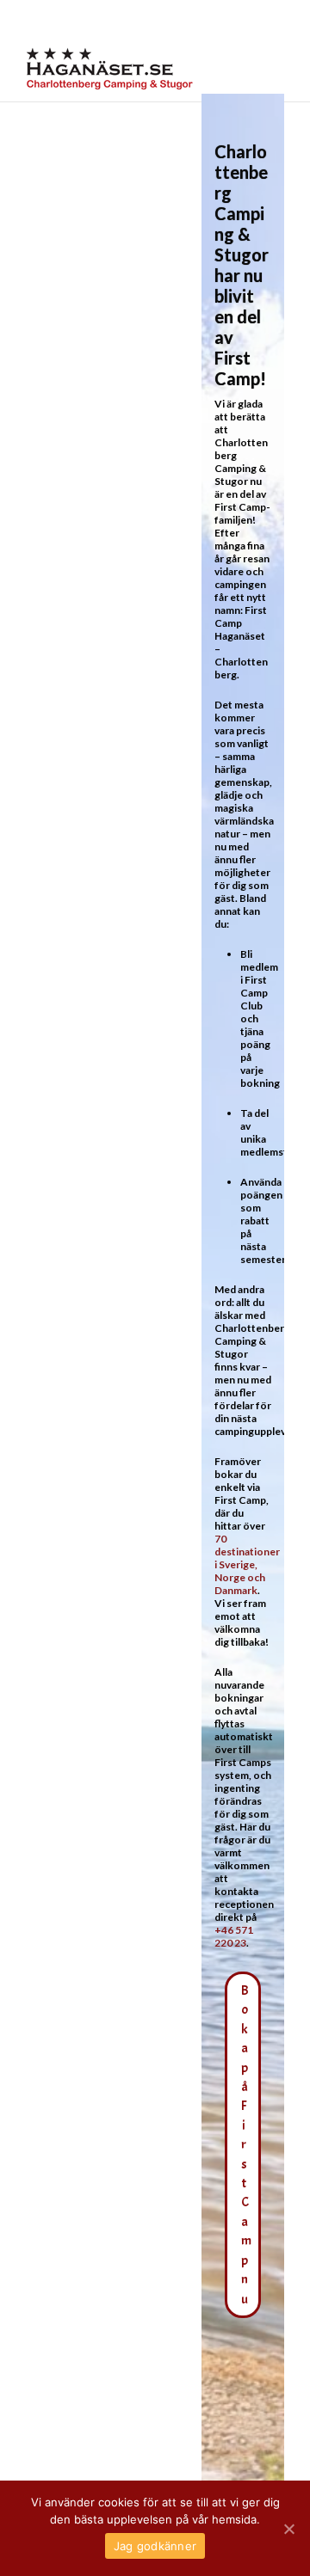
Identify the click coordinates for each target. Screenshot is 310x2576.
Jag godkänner (155, 2546)
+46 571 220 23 (234, 1936)
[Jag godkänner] (288, 2529)
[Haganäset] (109, 69)
